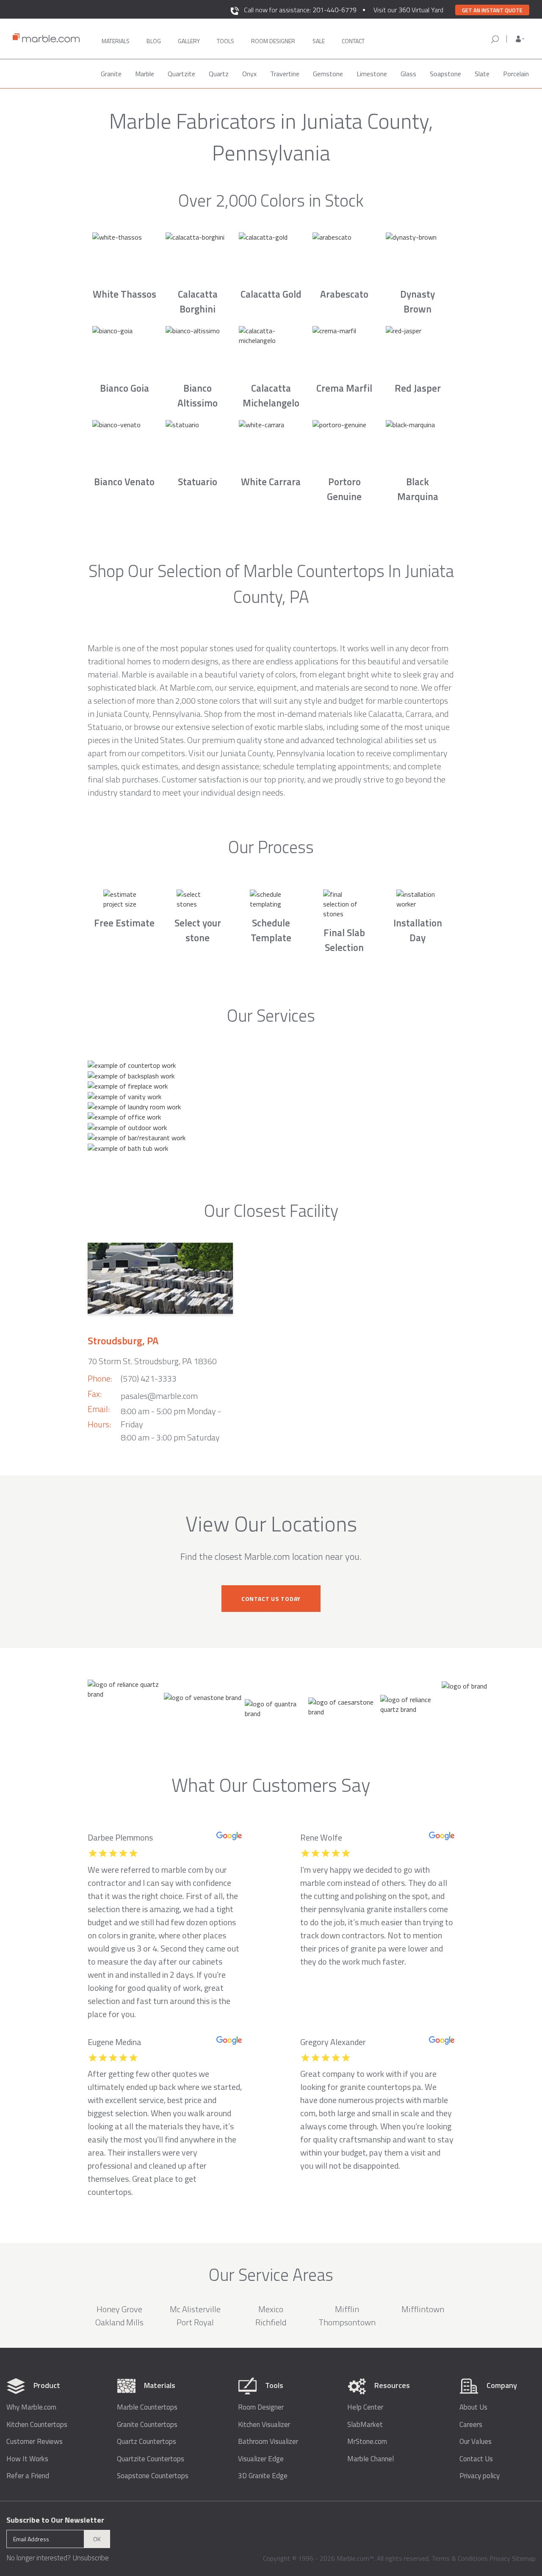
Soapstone (445, 74)
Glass (408, 74)
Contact (353, 41)
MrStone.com (367, 2442)
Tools (225, 41)
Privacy (500, 2558)
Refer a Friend (28, 2476)
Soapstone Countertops (153, 2476)
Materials (116, 41)
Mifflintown (423, 2309)
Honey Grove (119, 2309)
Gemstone (328, 74)
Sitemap (524, 2558)
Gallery (189, 41)
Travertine (285, 74)
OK (97, 2539)
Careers (471, 2425)
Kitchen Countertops (37, 2425)
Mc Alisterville (195, 2309)
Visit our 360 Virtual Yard (408, 10)
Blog (154, 41)
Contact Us (476, 2459)
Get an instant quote (492, 10)
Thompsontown (347, 2322)
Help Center (365, 2407)
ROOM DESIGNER (273, 41)
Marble (145, 74)
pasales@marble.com (159, 1396)
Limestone (372, 74)
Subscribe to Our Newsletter (55, 2520)
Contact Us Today (271, 1599)
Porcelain (516, 74)
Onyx (249, 74)
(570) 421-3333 (149, 1378)
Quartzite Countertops (151, 2459)
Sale (319, 41)
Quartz (219, 74)
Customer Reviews (35, 2442)
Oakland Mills (119, 2322)
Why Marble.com (31, 2407)
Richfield (271, 2322)
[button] (520, 39)
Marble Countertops (147, 2407)
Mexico (271, 2309)
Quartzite (181, 74)
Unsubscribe (91, 2558)
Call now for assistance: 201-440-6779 (300, 10)
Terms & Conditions (460, 2558)
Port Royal (195, 2322)
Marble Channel (371, 2459)
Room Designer (261, 2407)
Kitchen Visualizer (264, 2425)
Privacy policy (480, 2476)
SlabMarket (365, 2425)
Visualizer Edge (261, 2459)
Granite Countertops (147, 2425)
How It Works (27, 2459)
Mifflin (347, 2309)
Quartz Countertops (147, 2442)
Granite (111, 74)
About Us (473, 2407)
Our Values (476, 2442)
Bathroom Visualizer (268, 2442)
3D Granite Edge (263, 2476)
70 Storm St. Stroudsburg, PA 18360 (152, 1361)
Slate (482, 74)
